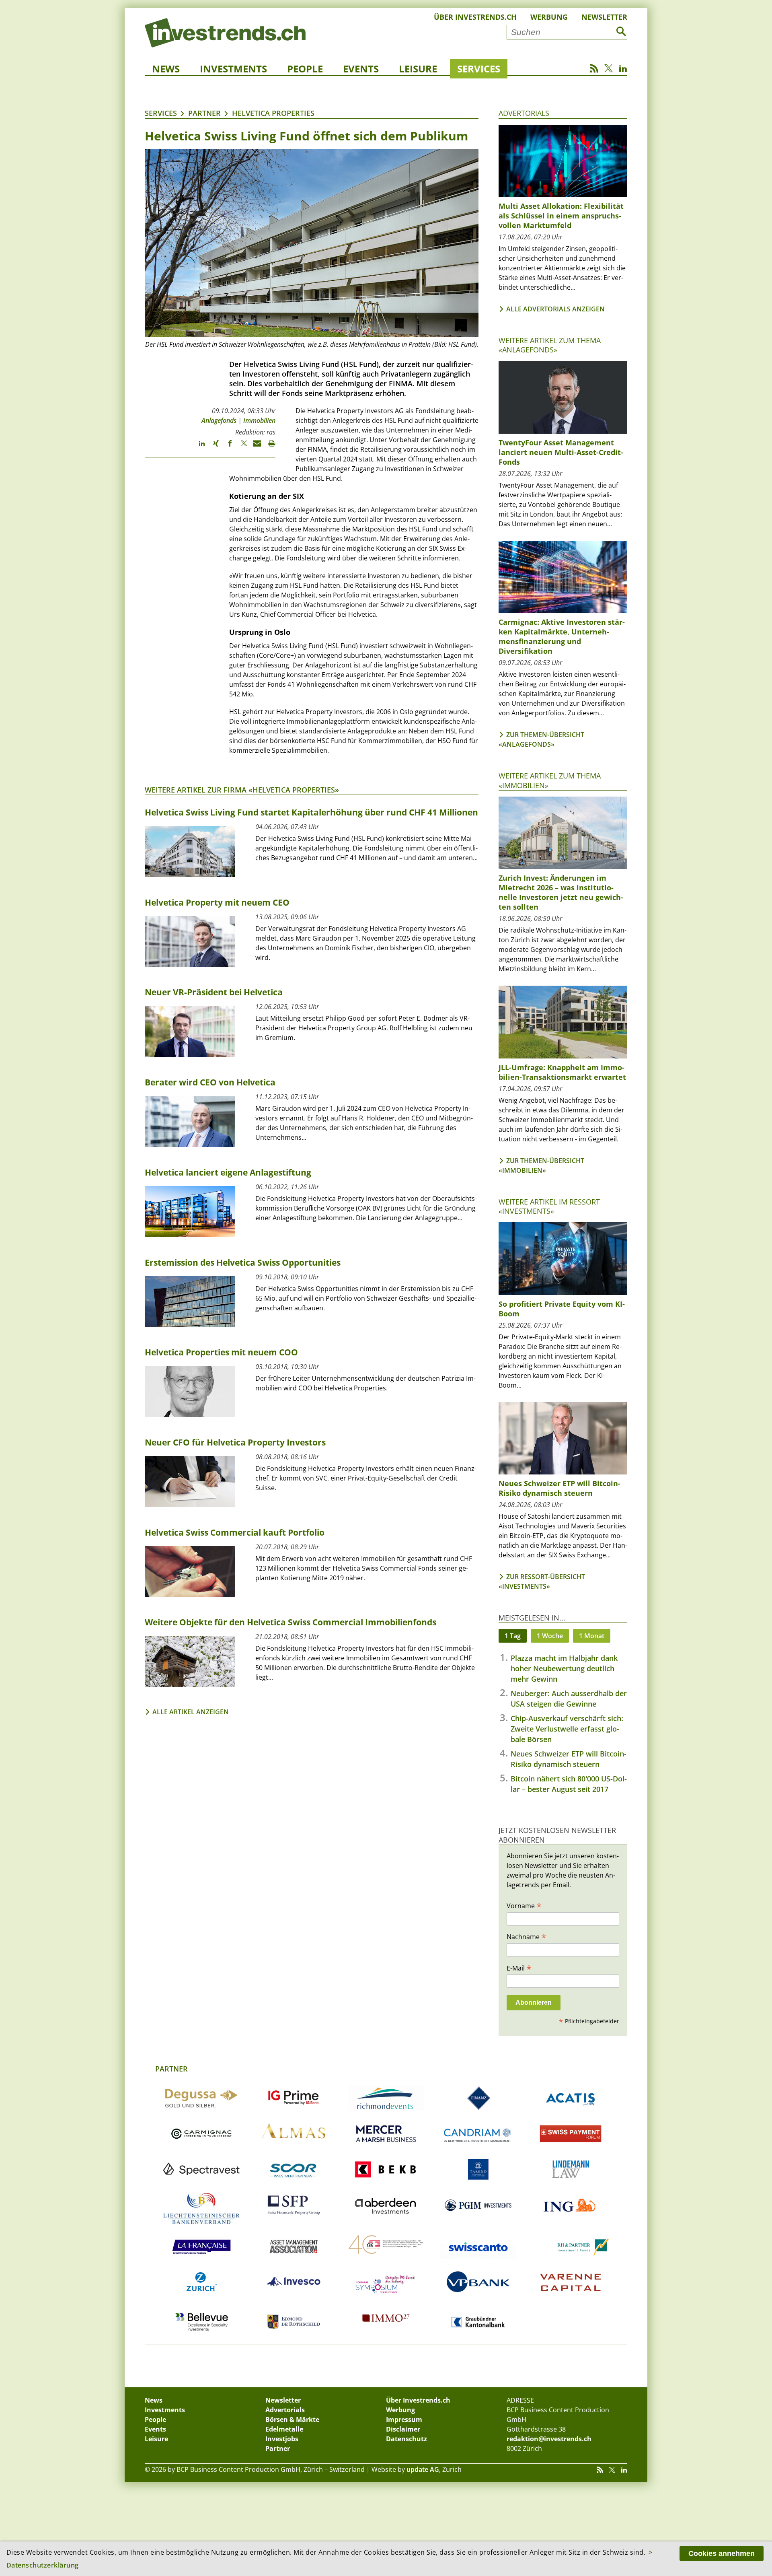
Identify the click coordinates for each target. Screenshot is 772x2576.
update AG (423, 2469)
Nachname (527, 1936)
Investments (233, 69)
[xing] (212, 447)
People (305, 69)
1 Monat (592, 1636)
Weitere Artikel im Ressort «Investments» (549, 1206)
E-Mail (519, 1968)
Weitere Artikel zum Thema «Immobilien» (550, 780)
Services (479, 69)
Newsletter (604, 17)
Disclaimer (403, 2429)
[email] (254, 447)
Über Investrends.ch (475, 17)
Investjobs (282, 2439)
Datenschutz (407, 2439)
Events (361, 69)
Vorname (524, 1905)
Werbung (549, 17)
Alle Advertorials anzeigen (555, 309)
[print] (268, 447)
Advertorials (524, 113)
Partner (204, 113)
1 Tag (513, 1636)
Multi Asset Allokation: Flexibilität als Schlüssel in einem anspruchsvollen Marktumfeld (561, 216)
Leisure (418, 69)
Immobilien (259, 420)
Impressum (404, 2420)
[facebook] (226, 447)
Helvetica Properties (273, 113)
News (166, 69)
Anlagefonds (219, 420)
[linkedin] (198, 447)
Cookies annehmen (722, 2553)
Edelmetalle (284, 2429)
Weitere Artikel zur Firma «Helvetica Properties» (242, 790)
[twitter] (240, 447)
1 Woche (550, 1636)
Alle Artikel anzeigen (191, 1712)
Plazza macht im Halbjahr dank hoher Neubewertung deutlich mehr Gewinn (564, 1668)
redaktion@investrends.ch (549, 2439)
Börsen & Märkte (292, 2420)
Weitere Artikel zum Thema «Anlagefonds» (550, 345)
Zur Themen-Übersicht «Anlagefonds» (541, 739)
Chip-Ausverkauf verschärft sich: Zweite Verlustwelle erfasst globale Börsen (567, 1729)
